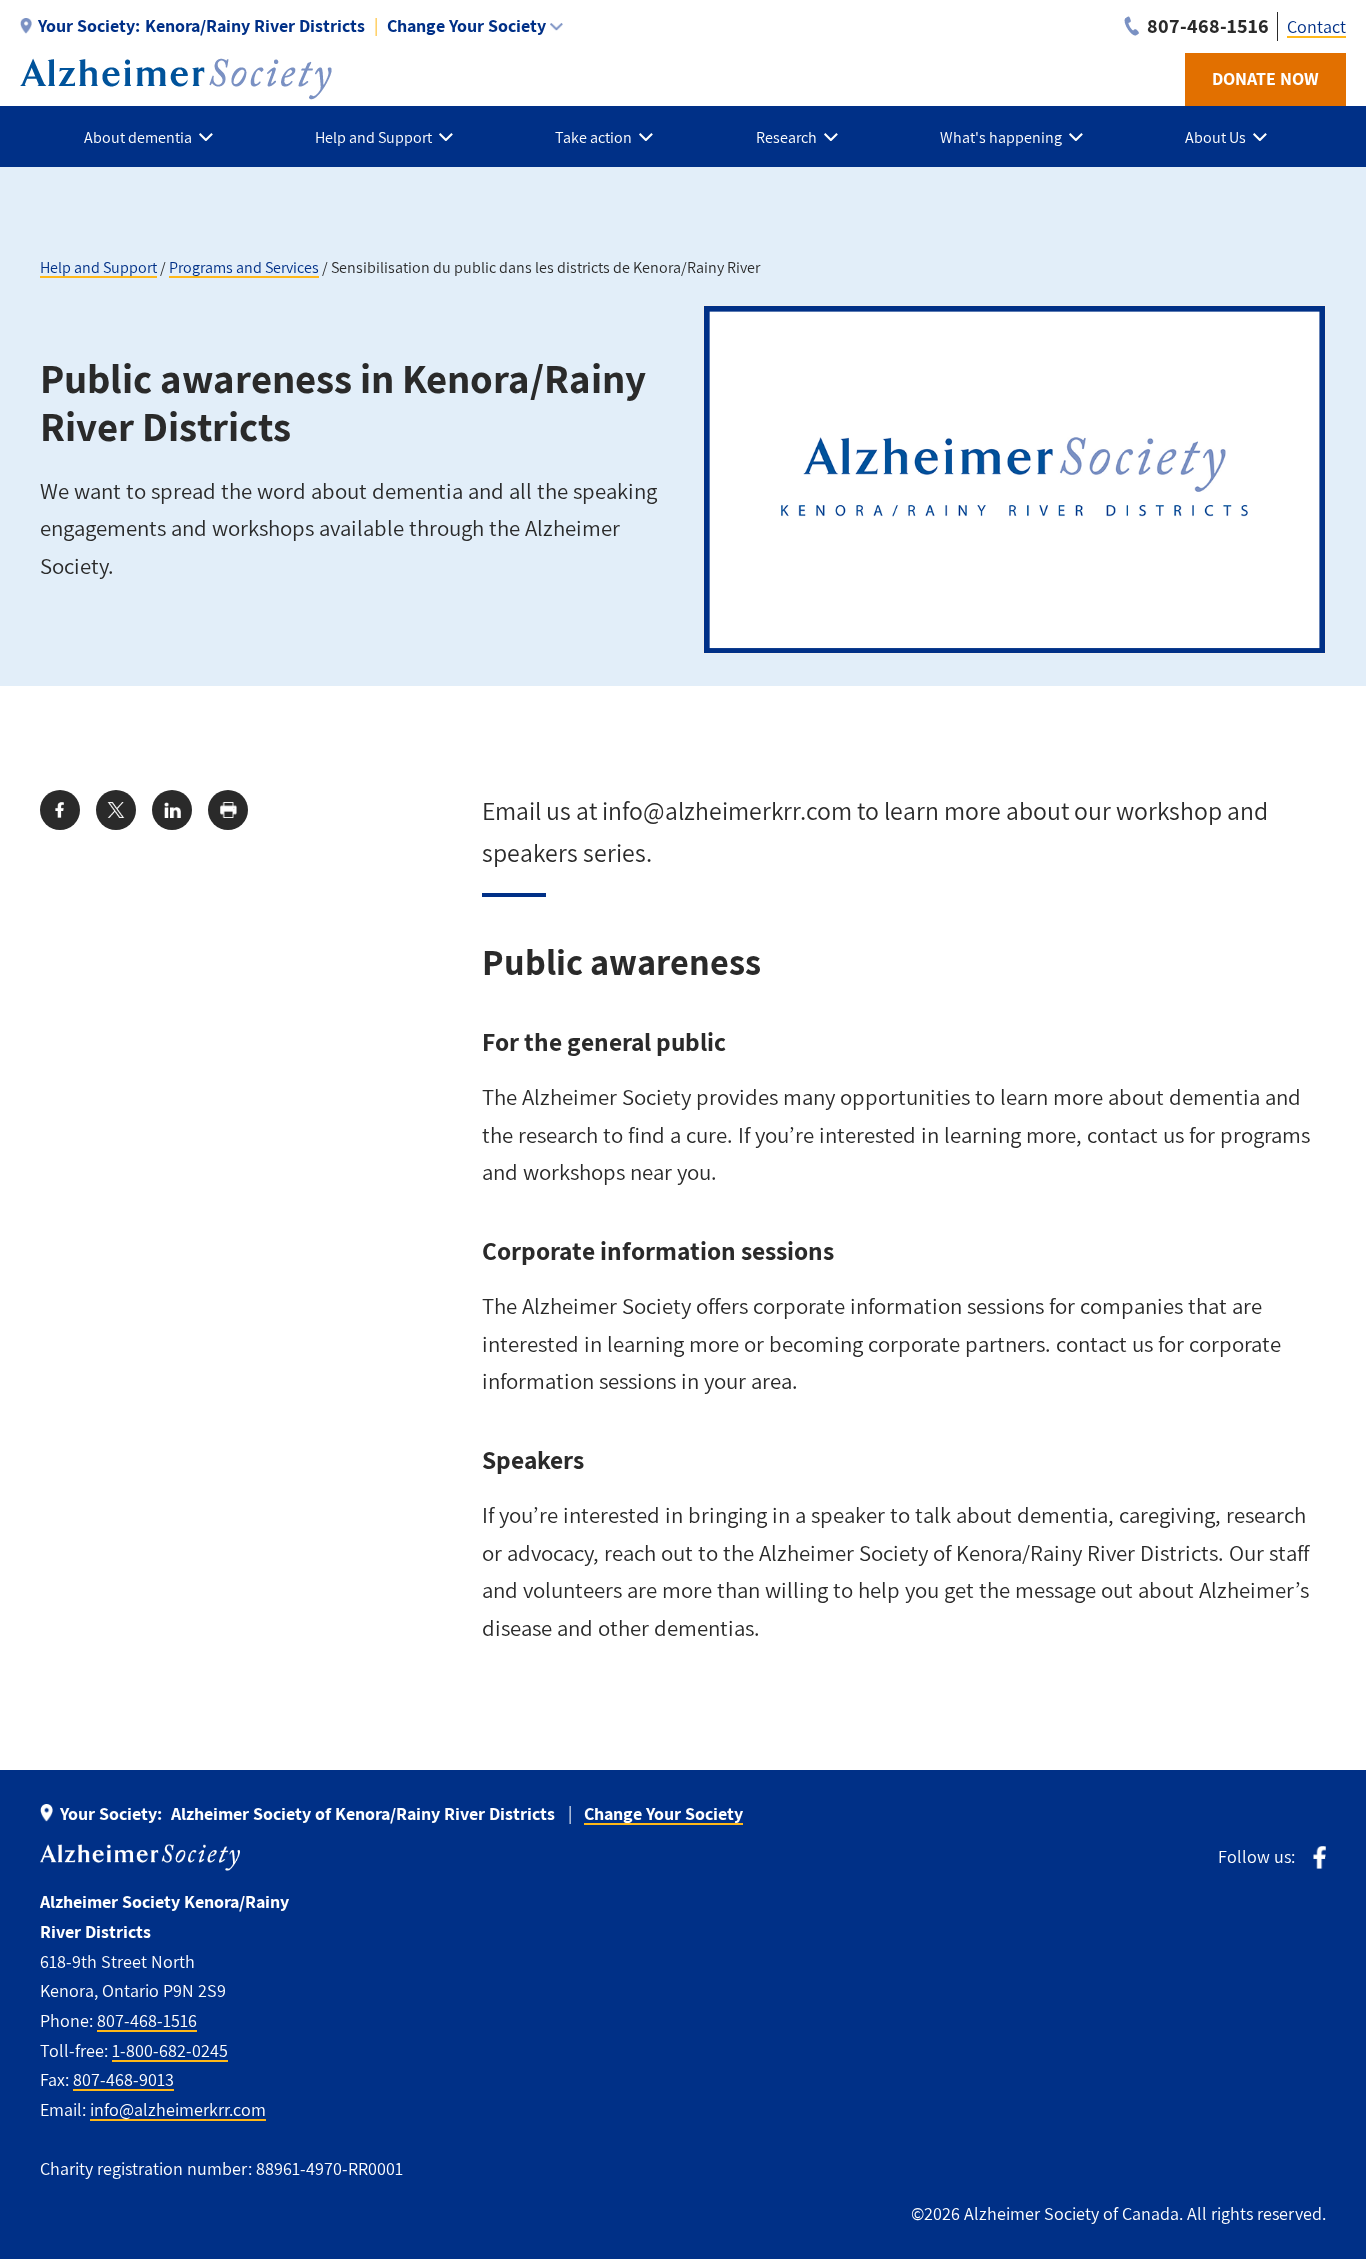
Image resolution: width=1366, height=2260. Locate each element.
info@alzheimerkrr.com (178, 2109)
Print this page (228, 810)
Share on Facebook (60, 810)
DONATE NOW (1265, 78)
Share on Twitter (116, 810)
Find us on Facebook (1319, 1857)
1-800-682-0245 (170, 2050)
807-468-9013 (123, 2079)
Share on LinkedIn (172, 810)
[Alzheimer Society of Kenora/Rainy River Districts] (176, 79)
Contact (1316, 26)
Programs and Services (244, 267)
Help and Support (98, 267)
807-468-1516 (147, 2020)
